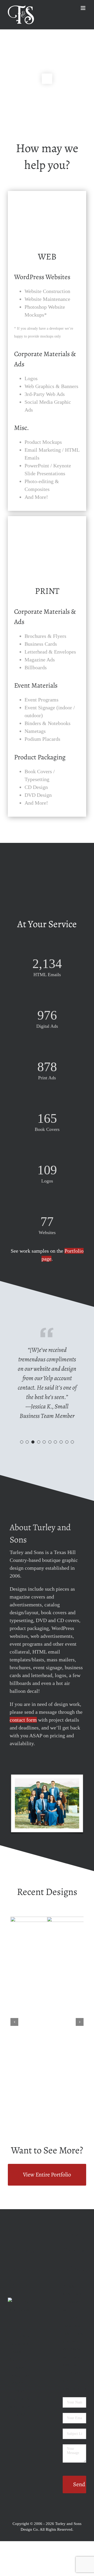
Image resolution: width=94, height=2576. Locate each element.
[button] (22, 1442)
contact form (23, 1720)
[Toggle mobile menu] (83, 8)
